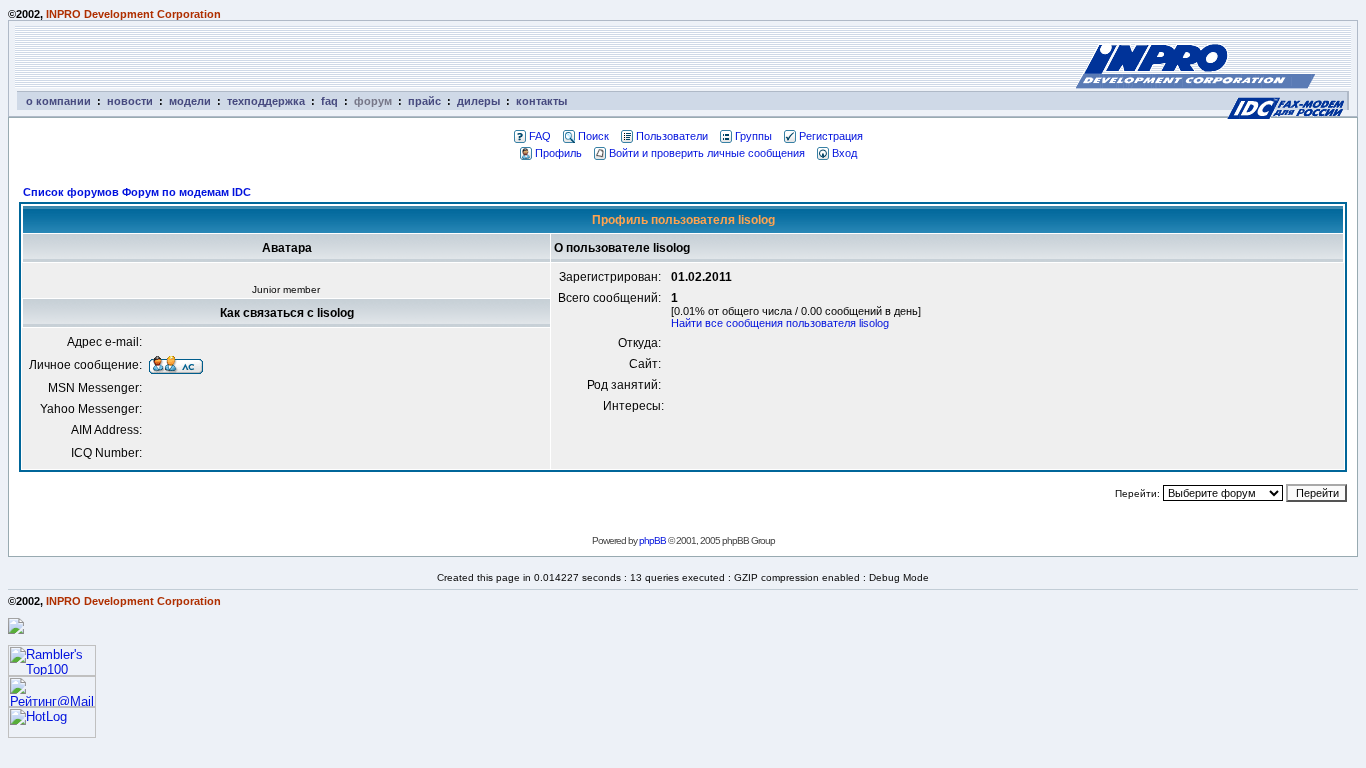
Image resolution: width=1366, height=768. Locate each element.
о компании (58, 101)
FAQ (540, 136)
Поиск (593, 136)
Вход (844, 153)
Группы (753, 136)
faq (329, 101)
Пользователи (672, 136)
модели (190, 101)
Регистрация (831, 136)
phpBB (652, 540)
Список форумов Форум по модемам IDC (137, 192)
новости (130, 101)
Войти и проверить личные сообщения (707, 153)
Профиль (558, 153)
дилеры (478, 101)
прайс (424, 101)
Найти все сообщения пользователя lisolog (780, 323)
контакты (541, 101)
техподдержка (266, 101)
